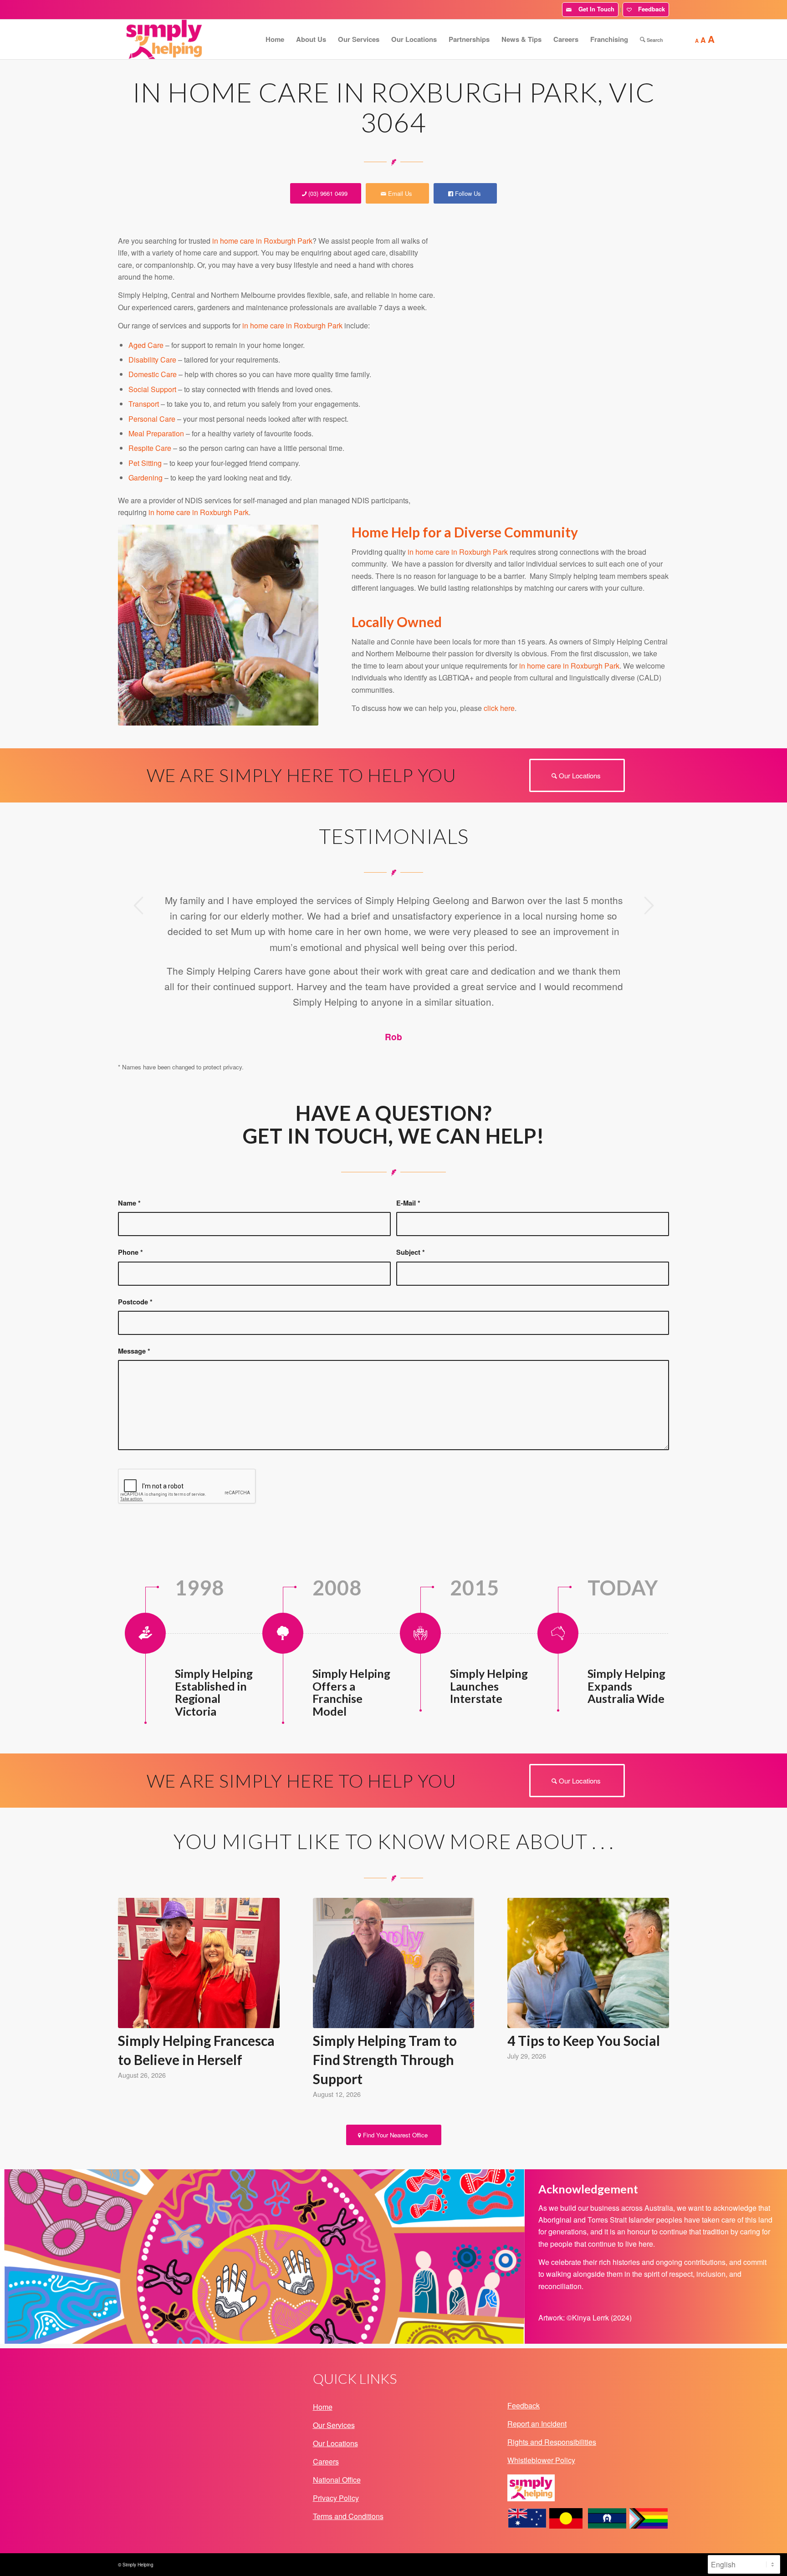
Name (129, 1203)
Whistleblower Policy (541, 2460)
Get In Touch (595, 9)
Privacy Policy (336, 2498)
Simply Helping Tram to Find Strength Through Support (385, 2060)
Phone (130, 1252)
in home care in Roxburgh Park (262, 241)
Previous (138, 905)
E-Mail (408, 1203)
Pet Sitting (145, 463)
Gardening (146, 478)
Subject (411, 1252)
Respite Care (150, 448)
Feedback (650, 9)
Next (649, 905)
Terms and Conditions (348, 2516)
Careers (326, 2461)
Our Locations (335, 2443)
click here (499, 708)
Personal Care (152, 419)
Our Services (334, 2425)
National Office (337, 2480)
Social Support (152, 389)
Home (323, 2407)
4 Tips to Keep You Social (584, 2040)
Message (134, 1351)
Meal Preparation (156, 433)
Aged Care (146, 345)
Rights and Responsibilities (552, 2442)
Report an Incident (537, 2424)
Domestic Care (153, 374)
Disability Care (152, 360)
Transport (144, 404)
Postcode (135, 1302)
